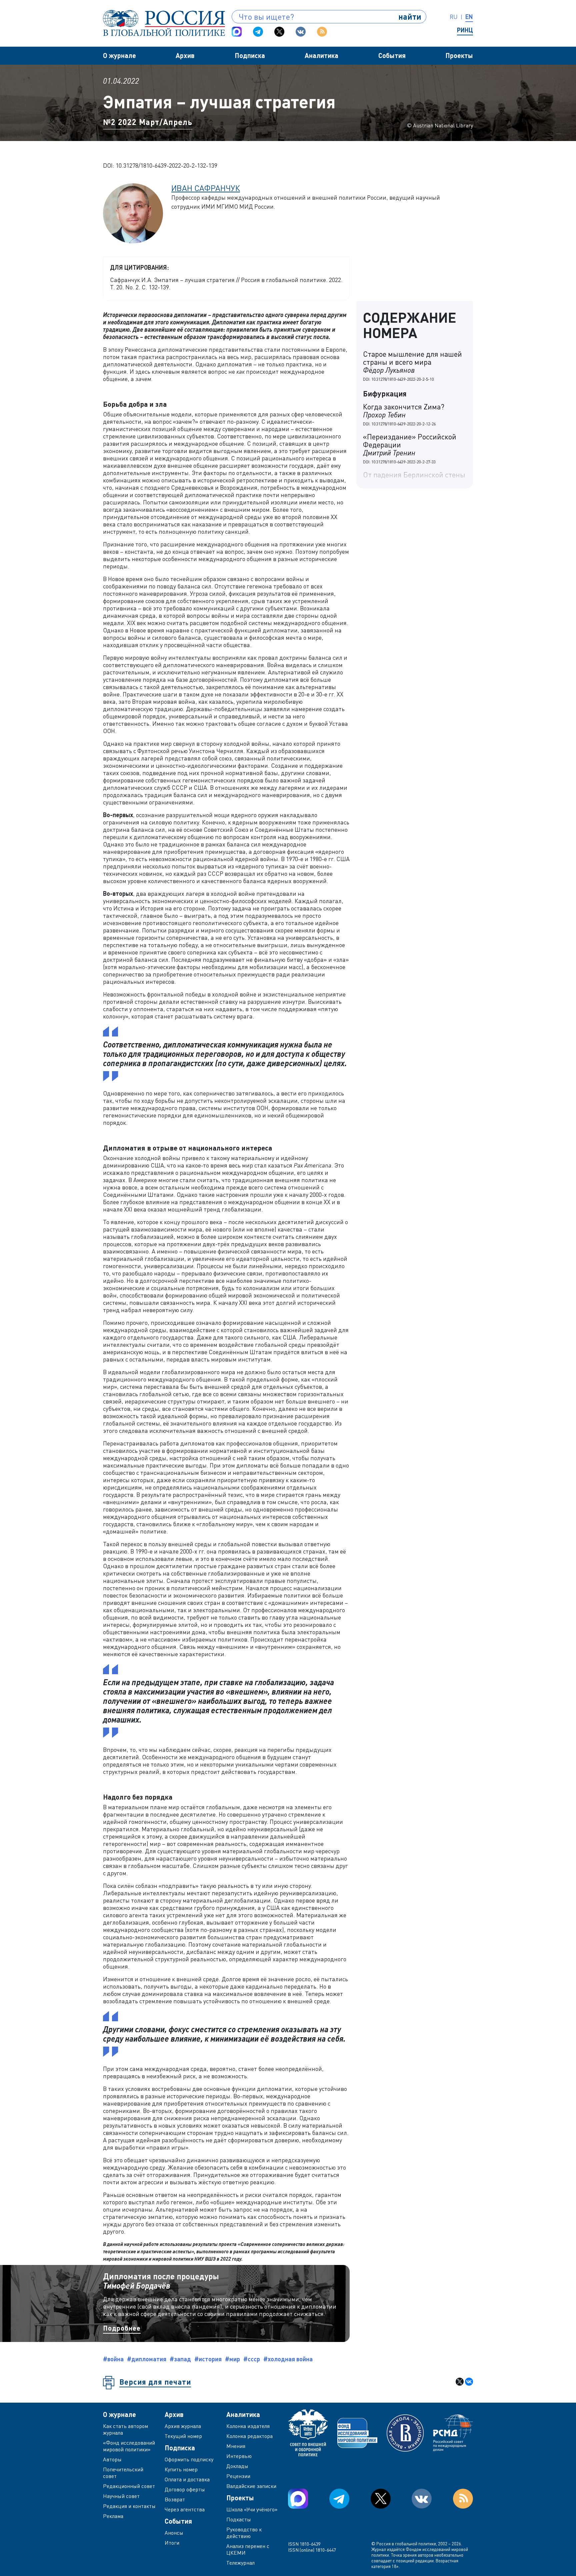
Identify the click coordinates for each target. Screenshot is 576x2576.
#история (208, 2359)
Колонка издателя (248, 2426)
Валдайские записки (251, 2486)
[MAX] (237, 32)
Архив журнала (183, 2426)
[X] (460, 2382)
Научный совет (121, 2496)
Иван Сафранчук (206, 188)
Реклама (113, 2516)
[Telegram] (258, 32)
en (469, 17)
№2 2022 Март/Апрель (148, 122)
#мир (232, 2359)
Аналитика (321, 55)
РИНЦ (465, 30)
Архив (185, 55)
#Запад (180, 2359)
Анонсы (174, 2533)
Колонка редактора (249, 2436)
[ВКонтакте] (469, 2382)
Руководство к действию (244, 2533)
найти (410, 17)
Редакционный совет (129, 2486)
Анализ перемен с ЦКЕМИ (248, 2549)
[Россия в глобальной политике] (164, 23)
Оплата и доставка (187, 2479)
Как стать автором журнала (125, 2429)
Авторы (112, 2459)
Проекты (459, 55)
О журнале (119, 55)
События (392, 55)
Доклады (237, 2466)
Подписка (250, 55)
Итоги (172, 2543)
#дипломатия (147, 2359)
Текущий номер (183, 2436)
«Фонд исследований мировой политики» (129, 2446)
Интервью (239, 2456)
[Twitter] (279, 32)
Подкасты (239, 2519)
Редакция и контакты (129, 2506)
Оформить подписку (189, 2459)
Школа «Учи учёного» (252, 2509)
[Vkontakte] (301, 32)
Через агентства (185, 2509)
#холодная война (288, 2359)
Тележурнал (240, 2563)
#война (113, 2359)
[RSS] (322, 32)
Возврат (175, 2499)
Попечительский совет (123, 2473)
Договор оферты (185, 2489)
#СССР (252, 2359)
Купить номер (181, 2469)
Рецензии (238, 2476)
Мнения (236, 2446)
